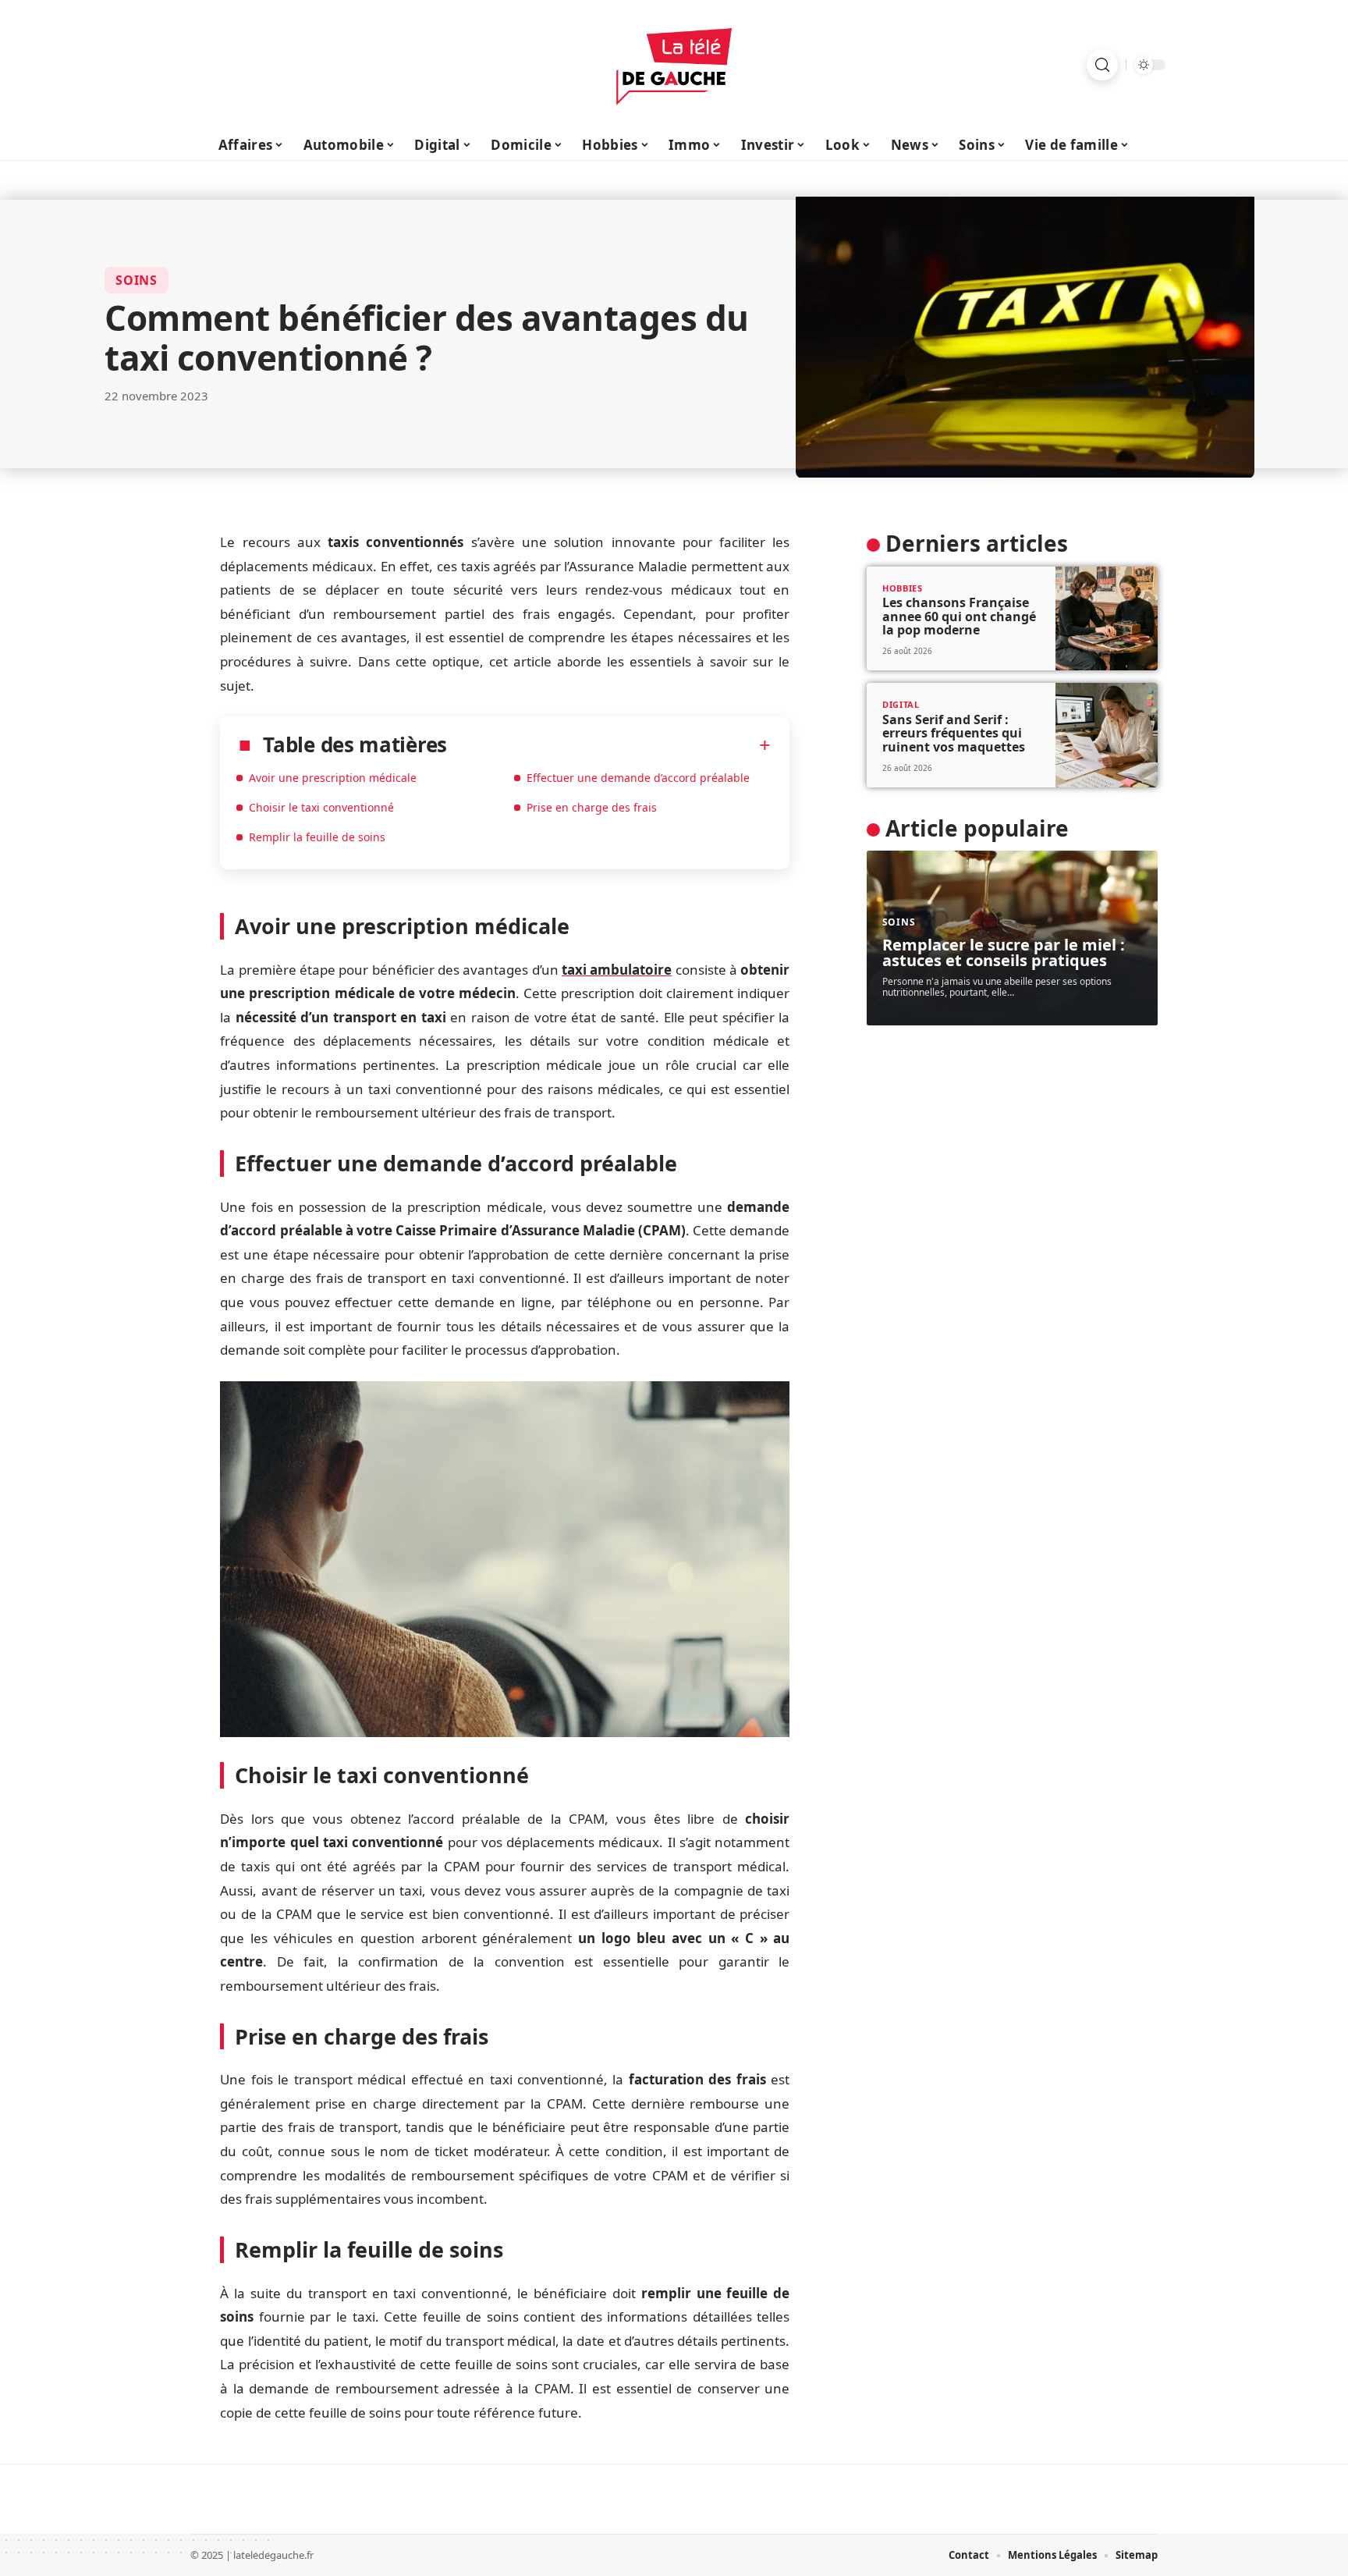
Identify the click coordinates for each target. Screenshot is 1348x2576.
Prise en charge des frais (592, 807)
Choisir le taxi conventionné (321, 807)
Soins (137, 280)
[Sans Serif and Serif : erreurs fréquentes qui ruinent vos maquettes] (1107, 735)
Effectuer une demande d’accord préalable (638, 778)
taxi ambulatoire (617, 970)
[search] (1102, 65)
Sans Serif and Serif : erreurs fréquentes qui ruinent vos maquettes (954, 733)
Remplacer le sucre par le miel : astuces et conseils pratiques (1004, 952)
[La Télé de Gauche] (674, 65)
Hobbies (903, 588)
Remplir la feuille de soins (317, 837)
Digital (901, 704)
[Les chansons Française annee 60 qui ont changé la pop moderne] (1107, 619)
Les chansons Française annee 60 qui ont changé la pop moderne (959, 616)
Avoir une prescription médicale (333, 778)
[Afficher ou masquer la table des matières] (609, 745)
